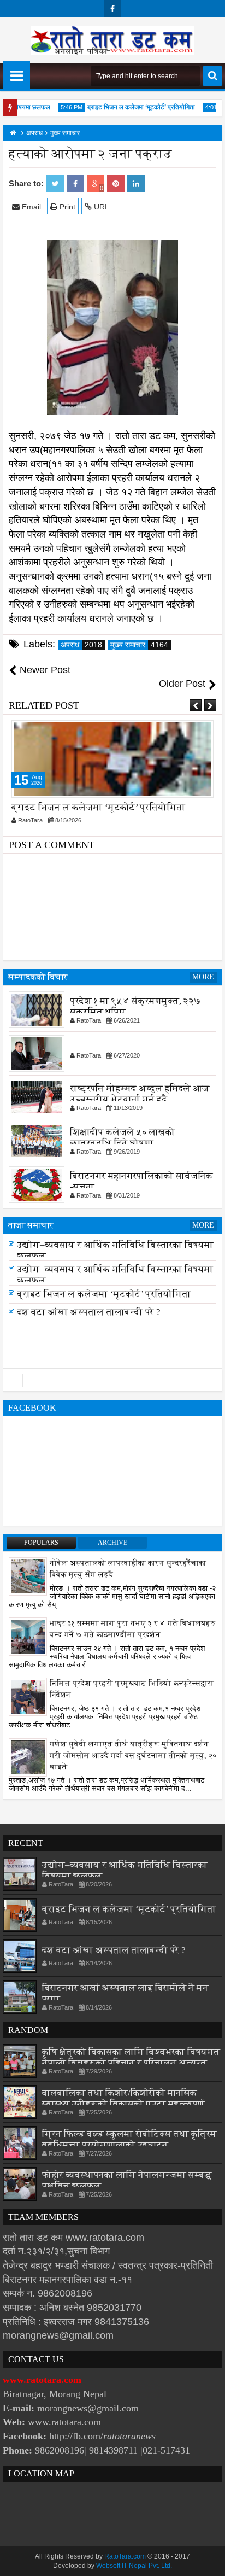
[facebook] (112, 9)
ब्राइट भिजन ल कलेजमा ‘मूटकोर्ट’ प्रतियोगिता (133, 107)
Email (30, 207)
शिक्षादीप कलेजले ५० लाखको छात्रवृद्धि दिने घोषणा (123, 1138)
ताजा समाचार (31, 1225)
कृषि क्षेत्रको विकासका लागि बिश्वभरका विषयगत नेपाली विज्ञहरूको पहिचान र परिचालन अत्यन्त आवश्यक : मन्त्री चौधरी (131, 2063)
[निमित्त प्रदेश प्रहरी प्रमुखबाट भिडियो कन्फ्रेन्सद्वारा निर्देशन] (28, 1696)
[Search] (212, 76)
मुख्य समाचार (139, 645)
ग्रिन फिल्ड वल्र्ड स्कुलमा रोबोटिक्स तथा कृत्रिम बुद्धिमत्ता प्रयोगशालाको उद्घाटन (129, 2139)
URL (100, 207)
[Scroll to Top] (209, 2560)
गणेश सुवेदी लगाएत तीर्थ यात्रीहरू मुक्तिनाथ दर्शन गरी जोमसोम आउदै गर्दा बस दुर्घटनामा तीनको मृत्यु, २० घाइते (133, 1756)
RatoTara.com (125, 2556)
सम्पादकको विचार (38, 977)
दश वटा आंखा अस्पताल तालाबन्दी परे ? (89, 1312)
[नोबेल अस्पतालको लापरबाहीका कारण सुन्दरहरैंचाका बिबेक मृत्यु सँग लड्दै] (28, 1576)
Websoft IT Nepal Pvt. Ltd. (134, 2566)
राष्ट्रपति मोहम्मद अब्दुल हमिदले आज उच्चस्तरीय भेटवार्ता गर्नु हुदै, (140, 1094)
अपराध (81, 645)
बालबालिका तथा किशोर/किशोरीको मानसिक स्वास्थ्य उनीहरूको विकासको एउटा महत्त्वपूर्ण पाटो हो (123, 2104)
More (203, 977)
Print (66, 207)
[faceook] (112, 1380)
